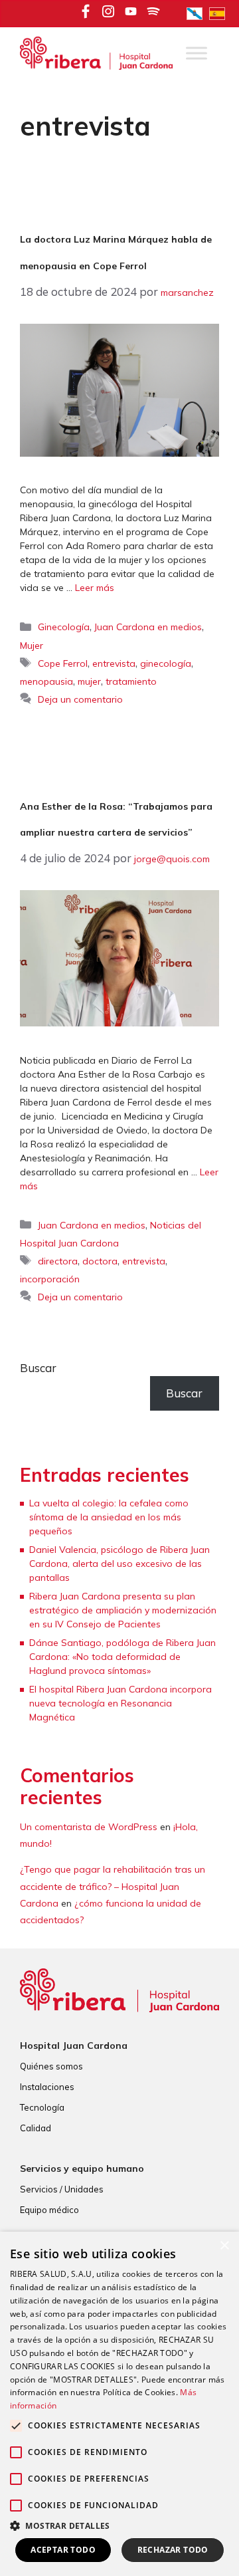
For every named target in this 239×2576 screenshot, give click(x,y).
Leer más (95, 588)
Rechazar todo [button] (173, 2550)
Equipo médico (49, 2210)
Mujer (32, 645)
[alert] (119, 2404)
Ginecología (64, 627)
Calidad (36, 2128)
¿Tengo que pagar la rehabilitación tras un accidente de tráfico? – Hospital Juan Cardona (113, 1886)
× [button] (224, 2246)
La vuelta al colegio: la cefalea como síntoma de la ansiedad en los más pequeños (109, 1517)
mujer (89, 681)
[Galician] (198, 13)
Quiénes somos (51, 2066)
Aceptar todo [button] (63, 2550)
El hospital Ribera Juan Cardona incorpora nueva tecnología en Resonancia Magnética (120, 1703)
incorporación (50, 1279)
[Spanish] (220, 13)
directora (58, 1261)
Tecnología (42, 2107)
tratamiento (131, 681)
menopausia (46, 681)
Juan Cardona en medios (148, 627)
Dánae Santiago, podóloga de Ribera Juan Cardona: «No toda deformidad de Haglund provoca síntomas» (122, 1657)
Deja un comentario (80, 699)
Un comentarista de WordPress (89, 1827)
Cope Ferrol (63, 663)
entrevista (114, 663)
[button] (119, 2525)
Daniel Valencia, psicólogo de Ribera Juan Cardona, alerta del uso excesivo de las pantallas (119, 1564)
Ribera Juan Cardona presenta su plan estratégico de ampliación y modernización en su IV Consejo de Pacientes (123, 1610)
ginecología (166, 663)
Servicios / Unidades (62, 2189)
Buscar (38, 1368)
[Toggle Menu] (197, 54)
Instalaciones (47, 2087)
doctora (100, 1261)
